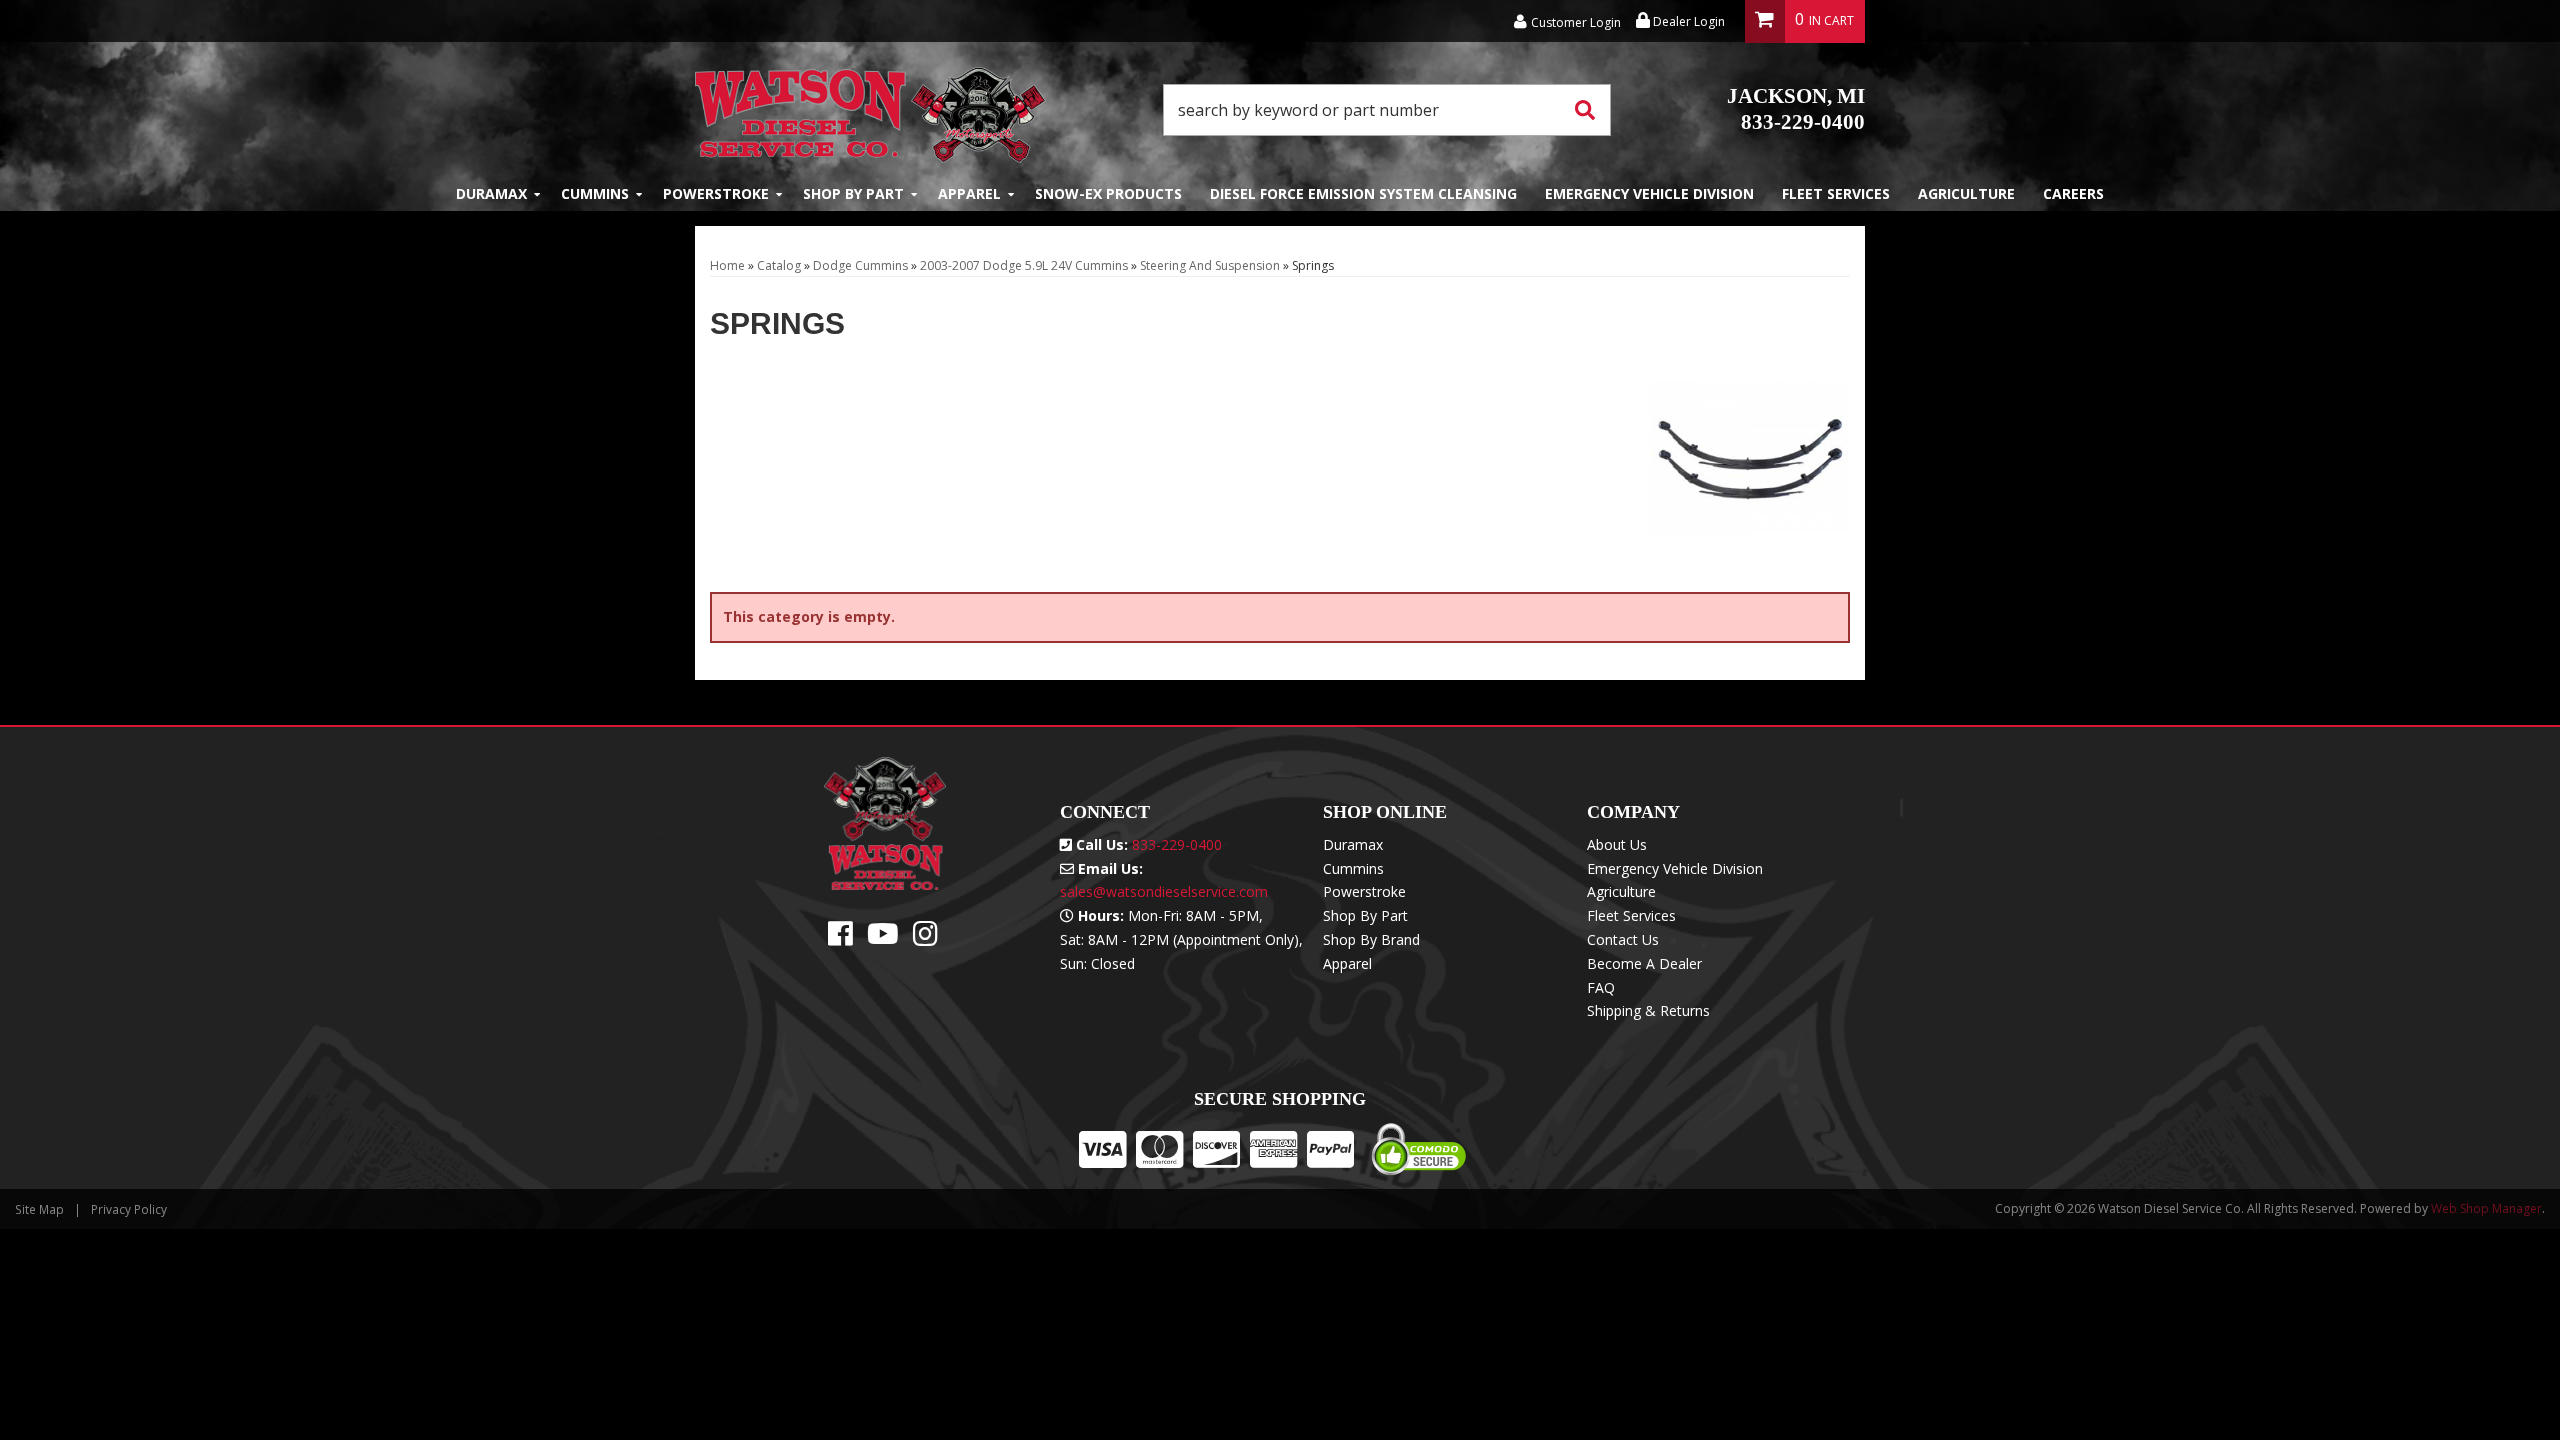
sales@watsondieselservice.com (1164, 891)
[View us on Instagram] (925, 938)
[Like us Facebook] (840, 938)
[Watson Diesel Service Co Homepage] (870, 109)
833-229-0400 (1796, 109)
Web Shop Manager (2486, 1208)
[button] (1387, 110)
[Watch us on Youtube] (883, 938)
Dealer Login (1687, 21)
